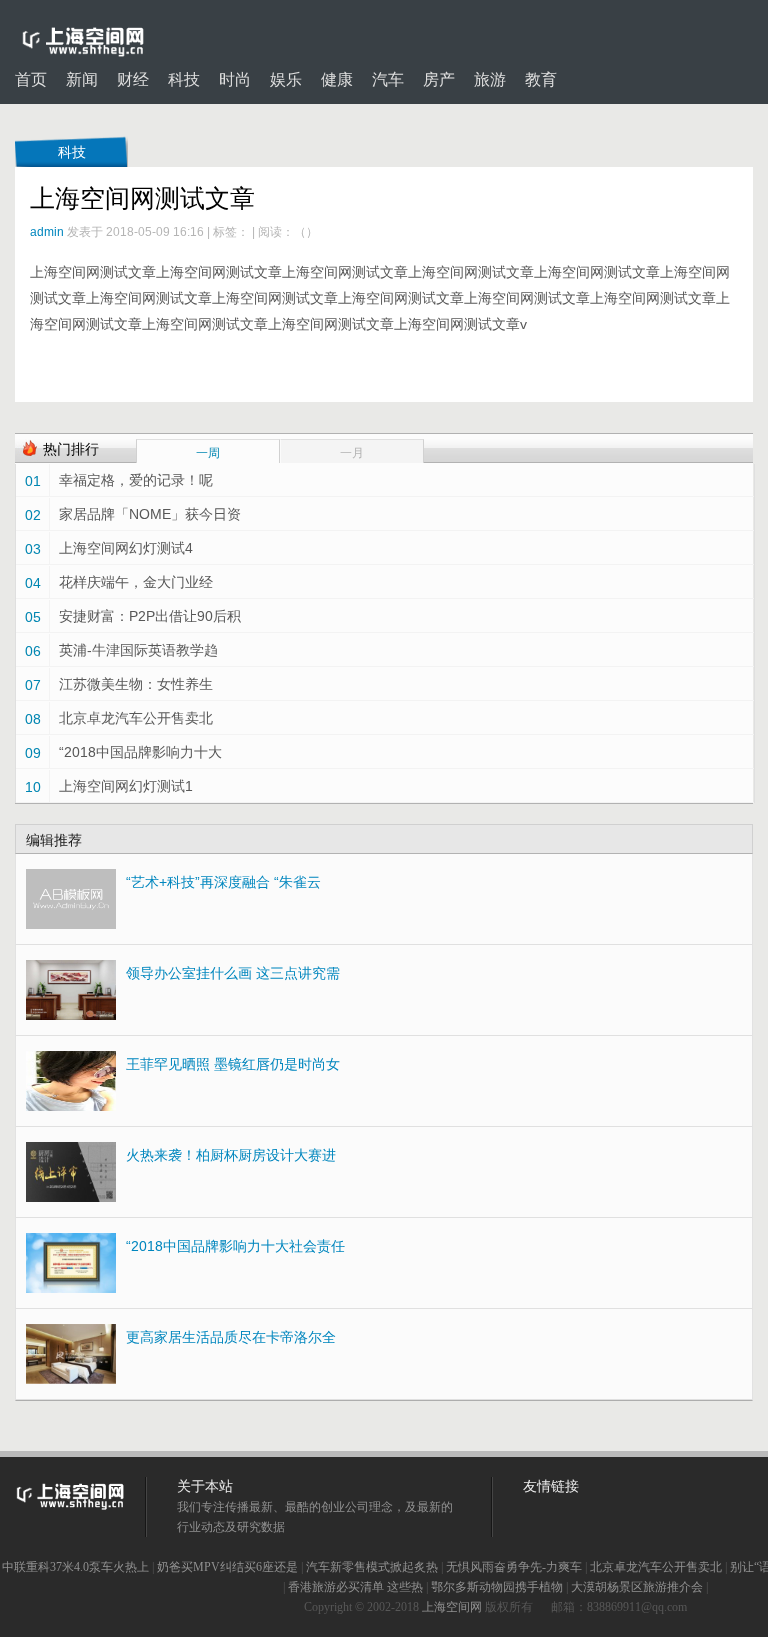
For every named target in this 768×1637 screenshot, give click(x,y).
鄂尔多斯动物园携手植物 (497, 1587)
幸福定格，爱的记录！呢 (136, 480)
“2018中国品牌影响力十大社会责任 (235, 1246)
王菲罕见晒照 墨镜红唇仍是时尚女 (233, 1064)
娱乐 (286, 80)
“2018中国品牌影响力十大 (140, 752)
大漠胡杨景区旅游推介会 (637, 1587)
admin (47, 232)
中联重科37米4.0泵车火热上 (75, 1567)
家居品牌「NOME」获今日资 (150, 514)
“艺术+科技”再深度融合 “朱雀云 (223, 882)
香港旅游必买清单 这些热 (355, 1587)
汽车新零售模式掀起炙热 (372, 1567)
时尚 (235, 80)
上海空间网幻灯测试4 (126, 548)
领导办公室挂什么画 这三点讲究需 (233, 973)
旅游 (490, 80)
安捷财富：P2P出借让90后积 (150, 616)
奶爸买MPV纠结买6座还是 (227, 1567)
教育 (541, 80)
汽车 (388, 80)
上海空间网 (452, 1607)
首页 (31, 80)
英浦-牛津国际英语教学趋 (138, 650)
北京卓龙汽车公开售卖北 (136, 718)
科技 (184, 80)
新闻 (82, 80)
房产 (439, 80)
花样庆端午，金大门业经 (136, 582)
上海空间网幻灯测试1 (126, 786)
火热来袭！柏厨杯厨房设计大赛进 (231, 1155)
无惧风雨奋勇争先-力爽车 (514, 1567)
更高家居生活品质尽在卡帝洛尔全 (231, 1337)
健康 (337, 80)
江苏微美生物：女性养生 (136, 684)
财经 (133, 80)
